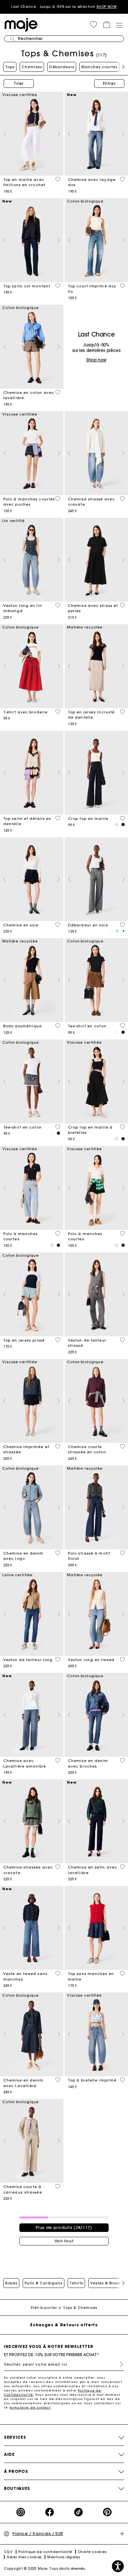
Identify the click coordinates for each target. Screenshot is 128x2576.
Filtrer (109, 83)
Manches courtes (99, 67)
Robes (11, 2283)
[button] (94, 25)
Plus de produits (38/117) (64, 2227)
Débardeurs (62, 67)
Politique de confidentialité (45, 2552)
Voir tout (64, 2241)
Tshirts (76, 2283)
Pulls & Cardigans (43, 2283)
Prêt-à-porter (44, 2308)
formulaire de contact (30, 2407)
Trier (19, 83)
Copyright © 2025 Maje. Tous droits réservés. (45, 2569)
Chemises (32, 67)
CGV (8, 2552)
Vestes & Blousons (109, 2283)
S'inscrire (119, 2364)
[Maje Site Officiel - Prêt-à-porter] (21, 24)
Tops (10, 67)
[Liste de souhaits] (58, 179)
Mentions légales (64, 2557)
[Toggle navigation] (119, 25)
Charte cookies (92, 2552)
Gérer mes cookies (24, 2557)
